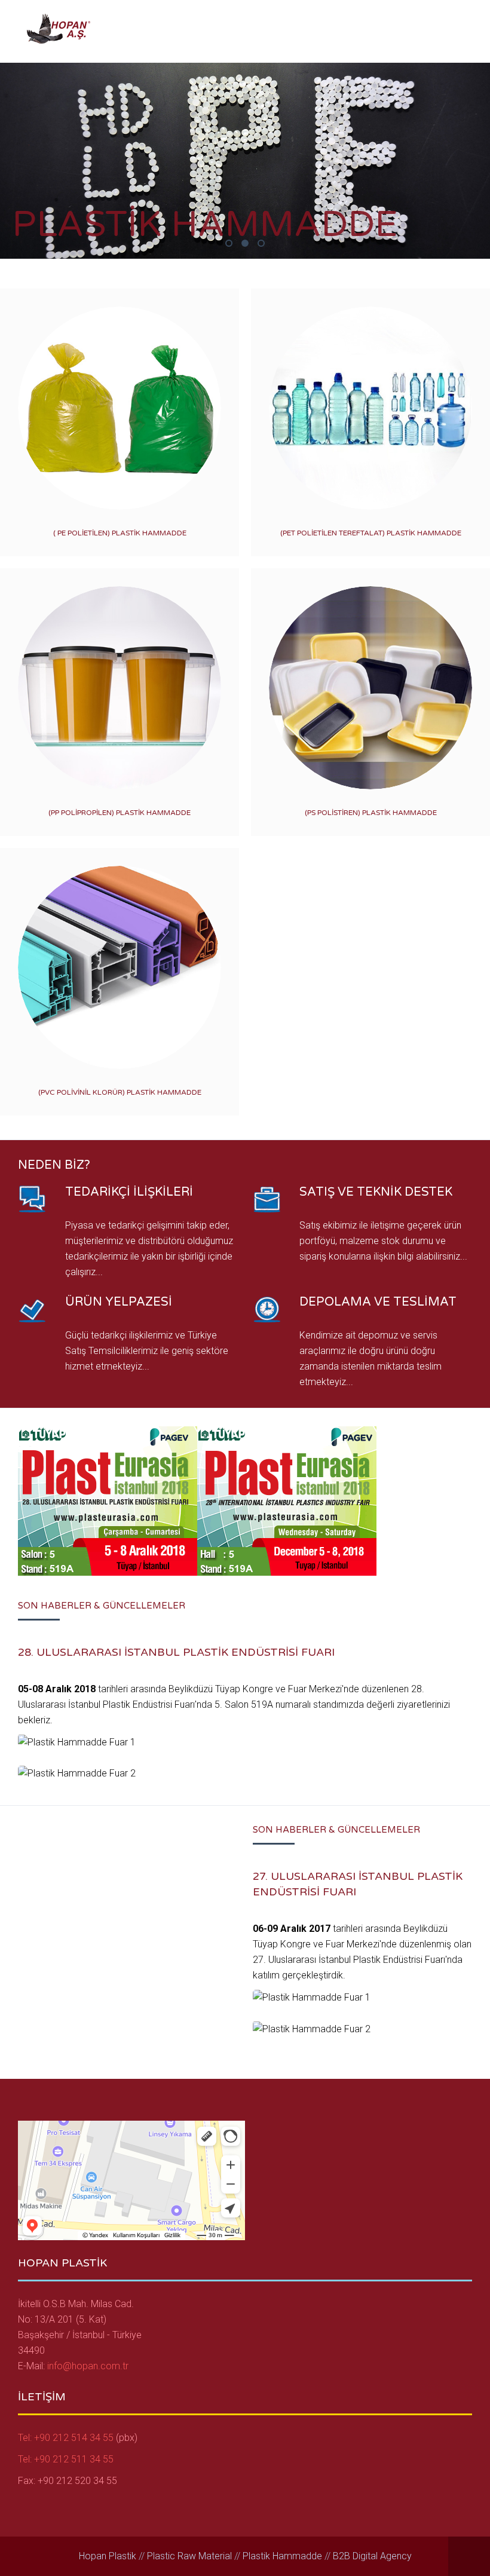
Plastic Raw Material (189, 2556)
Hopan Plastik (108, 2556)
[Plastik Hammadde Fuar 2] (77, 1774)
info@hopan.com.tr (88, 2366)
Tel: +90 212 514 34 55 (67, 2438)
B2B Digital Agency (372, 2556)
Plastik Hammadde (232, 245)
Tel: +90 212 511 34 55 (66, 2459)
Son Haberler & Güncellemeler (102, 1606)
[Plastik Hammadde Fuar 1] (77, 1742)
